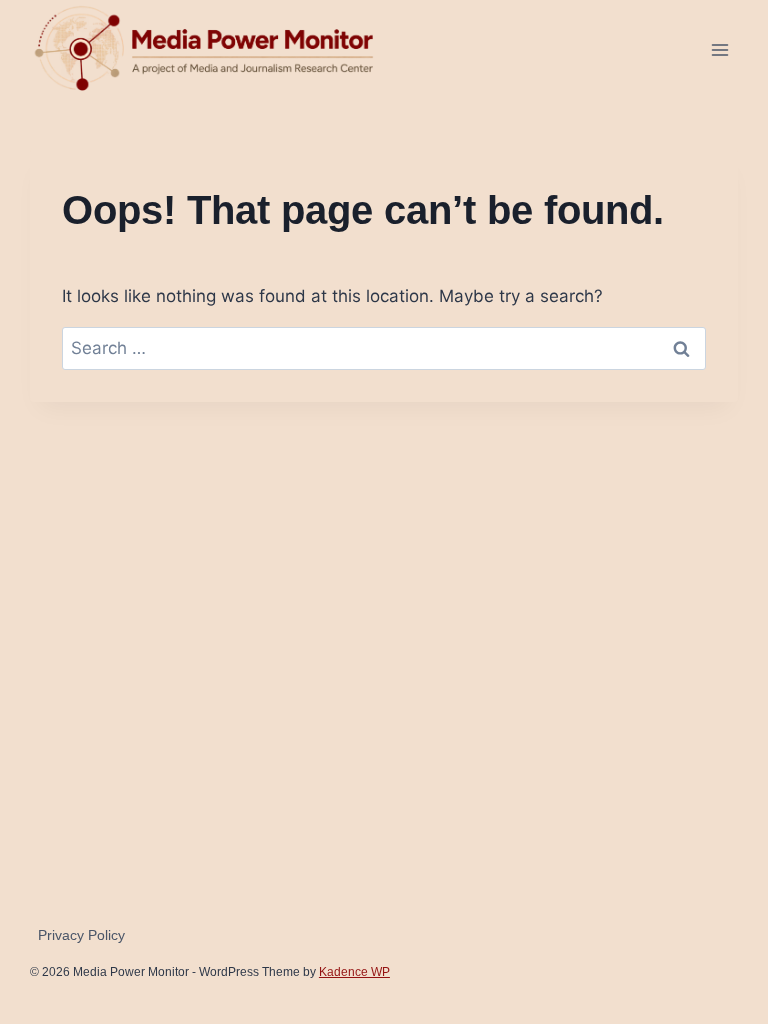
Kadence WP (354, 972)
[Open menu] (719, 49)
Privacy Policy (81, 935)
